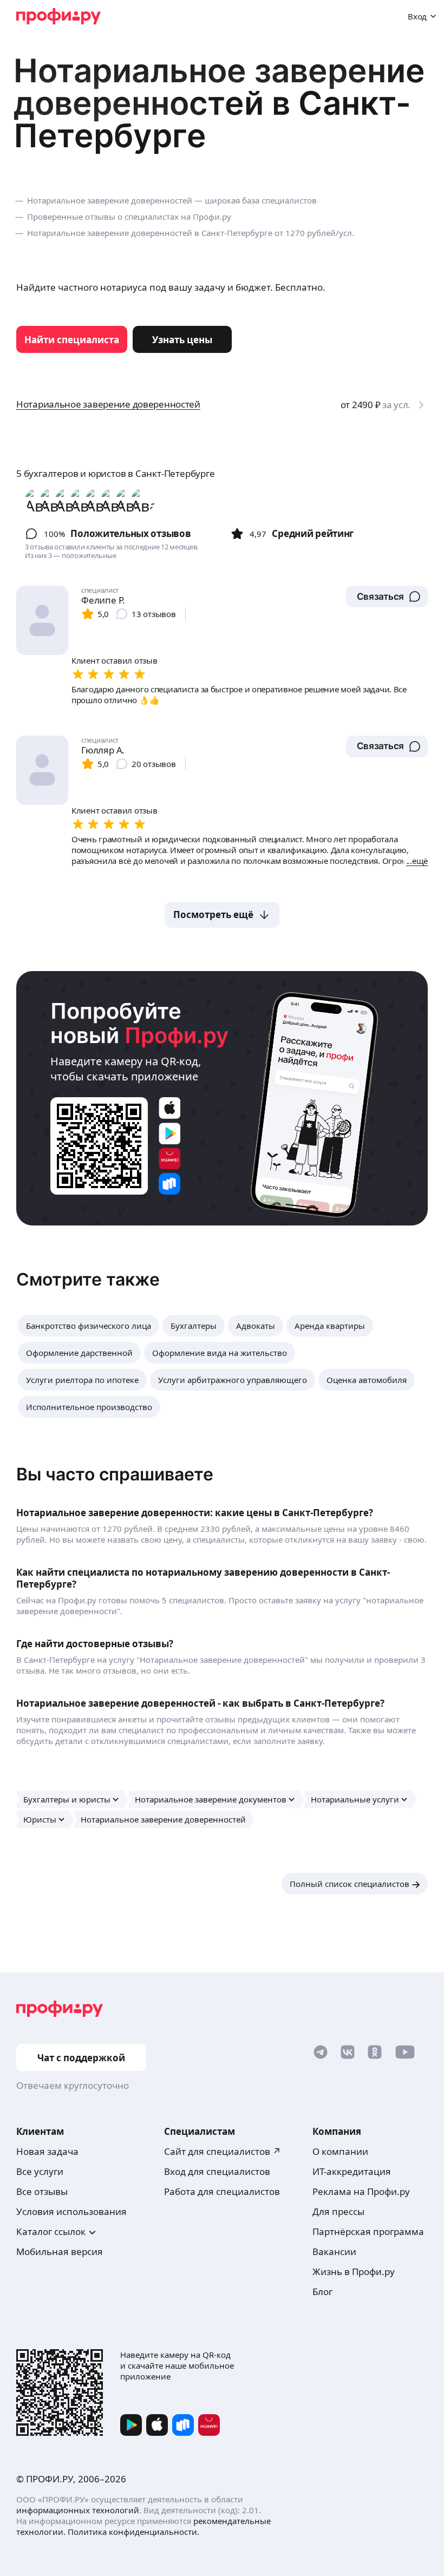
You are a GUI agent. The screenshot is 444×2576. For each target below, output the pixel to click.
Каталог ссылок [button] (51, 2231)
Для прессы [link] (338, 2211)
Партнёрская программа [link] (368, 2231)
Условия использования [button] (71, 2211)
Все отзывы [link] (42, 2191)
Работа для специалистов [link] (222, 2191)
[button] (387, 597)
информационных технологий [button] (78, 2510)
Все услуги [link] (40, 2171)
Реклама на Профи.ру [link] (361, 2191)
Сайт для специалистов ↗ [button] (223, 2151)
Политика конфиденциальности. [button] (133, 2532)
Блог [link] (322, 2292)
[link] (72, 339)
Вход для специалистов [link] (217, 2171)
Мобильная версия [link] (60, 2251)
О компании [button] (340, 2151)
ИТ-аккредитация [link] (352, 2171)
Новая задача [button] (47, 2151)
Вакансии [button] (334, 2251)
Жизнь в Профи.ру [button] (354, 2272)
